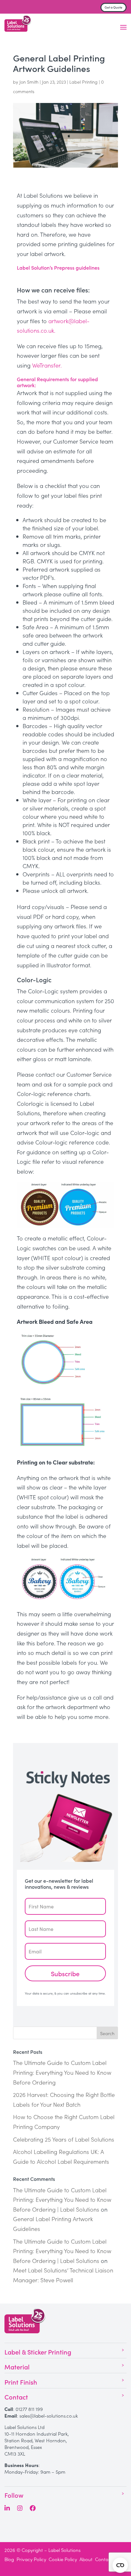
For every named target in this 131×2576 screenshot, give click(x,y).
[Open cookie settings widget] (120, 2565)
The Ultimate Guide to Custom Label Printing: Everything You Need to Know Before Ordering (62, 2072)
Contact (104, 2559)
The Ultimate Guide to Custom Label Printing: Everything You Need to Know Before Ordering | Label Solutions (62, 2200)
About (86, 2559)
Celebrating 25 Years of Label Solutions (64, 2139)
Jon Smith (29, 82)
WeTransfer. (47, 365)
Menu (123, 27)
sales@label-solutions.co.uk (49, 2416)
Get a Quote (114, 7)
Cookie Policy (63, 2559)
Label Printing (83, 82)
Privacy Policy (31, 2559)
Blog (9, 2559)
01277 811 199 (29, 2409)
